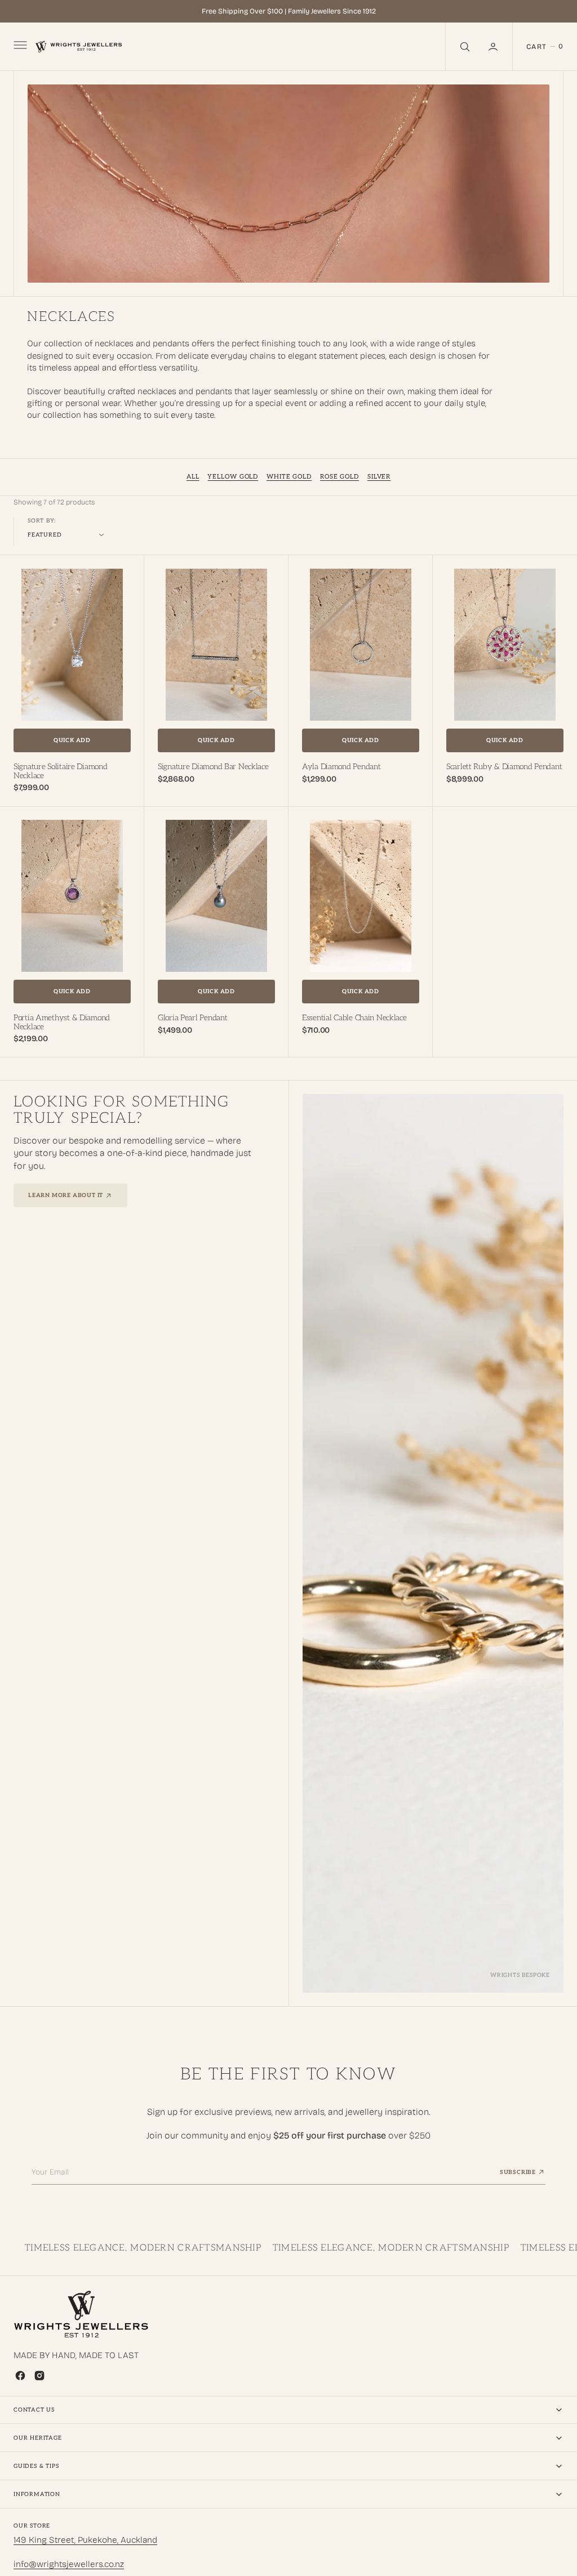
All (193, 477)
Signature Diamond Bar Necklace (213, 767)
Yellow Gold (233, 477)
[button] (494, 46)
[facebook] (20, 2376)
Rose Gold (339, 477)
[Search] (464, 46)
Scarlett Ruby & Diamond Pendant (504, 767)
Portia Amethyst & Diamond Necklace (62, 1022)
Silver (379, 477)
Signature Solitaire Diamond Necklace (60, 771)
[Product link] (72, 645)
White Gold (289, 477)
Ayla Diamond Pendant (341, 767)
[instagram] (39, 2376)
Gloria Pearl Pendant (192, 1018)
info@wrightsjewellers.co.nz (69, 2564)
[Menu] (19, 47)
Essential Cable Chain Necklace (354, 1018)
